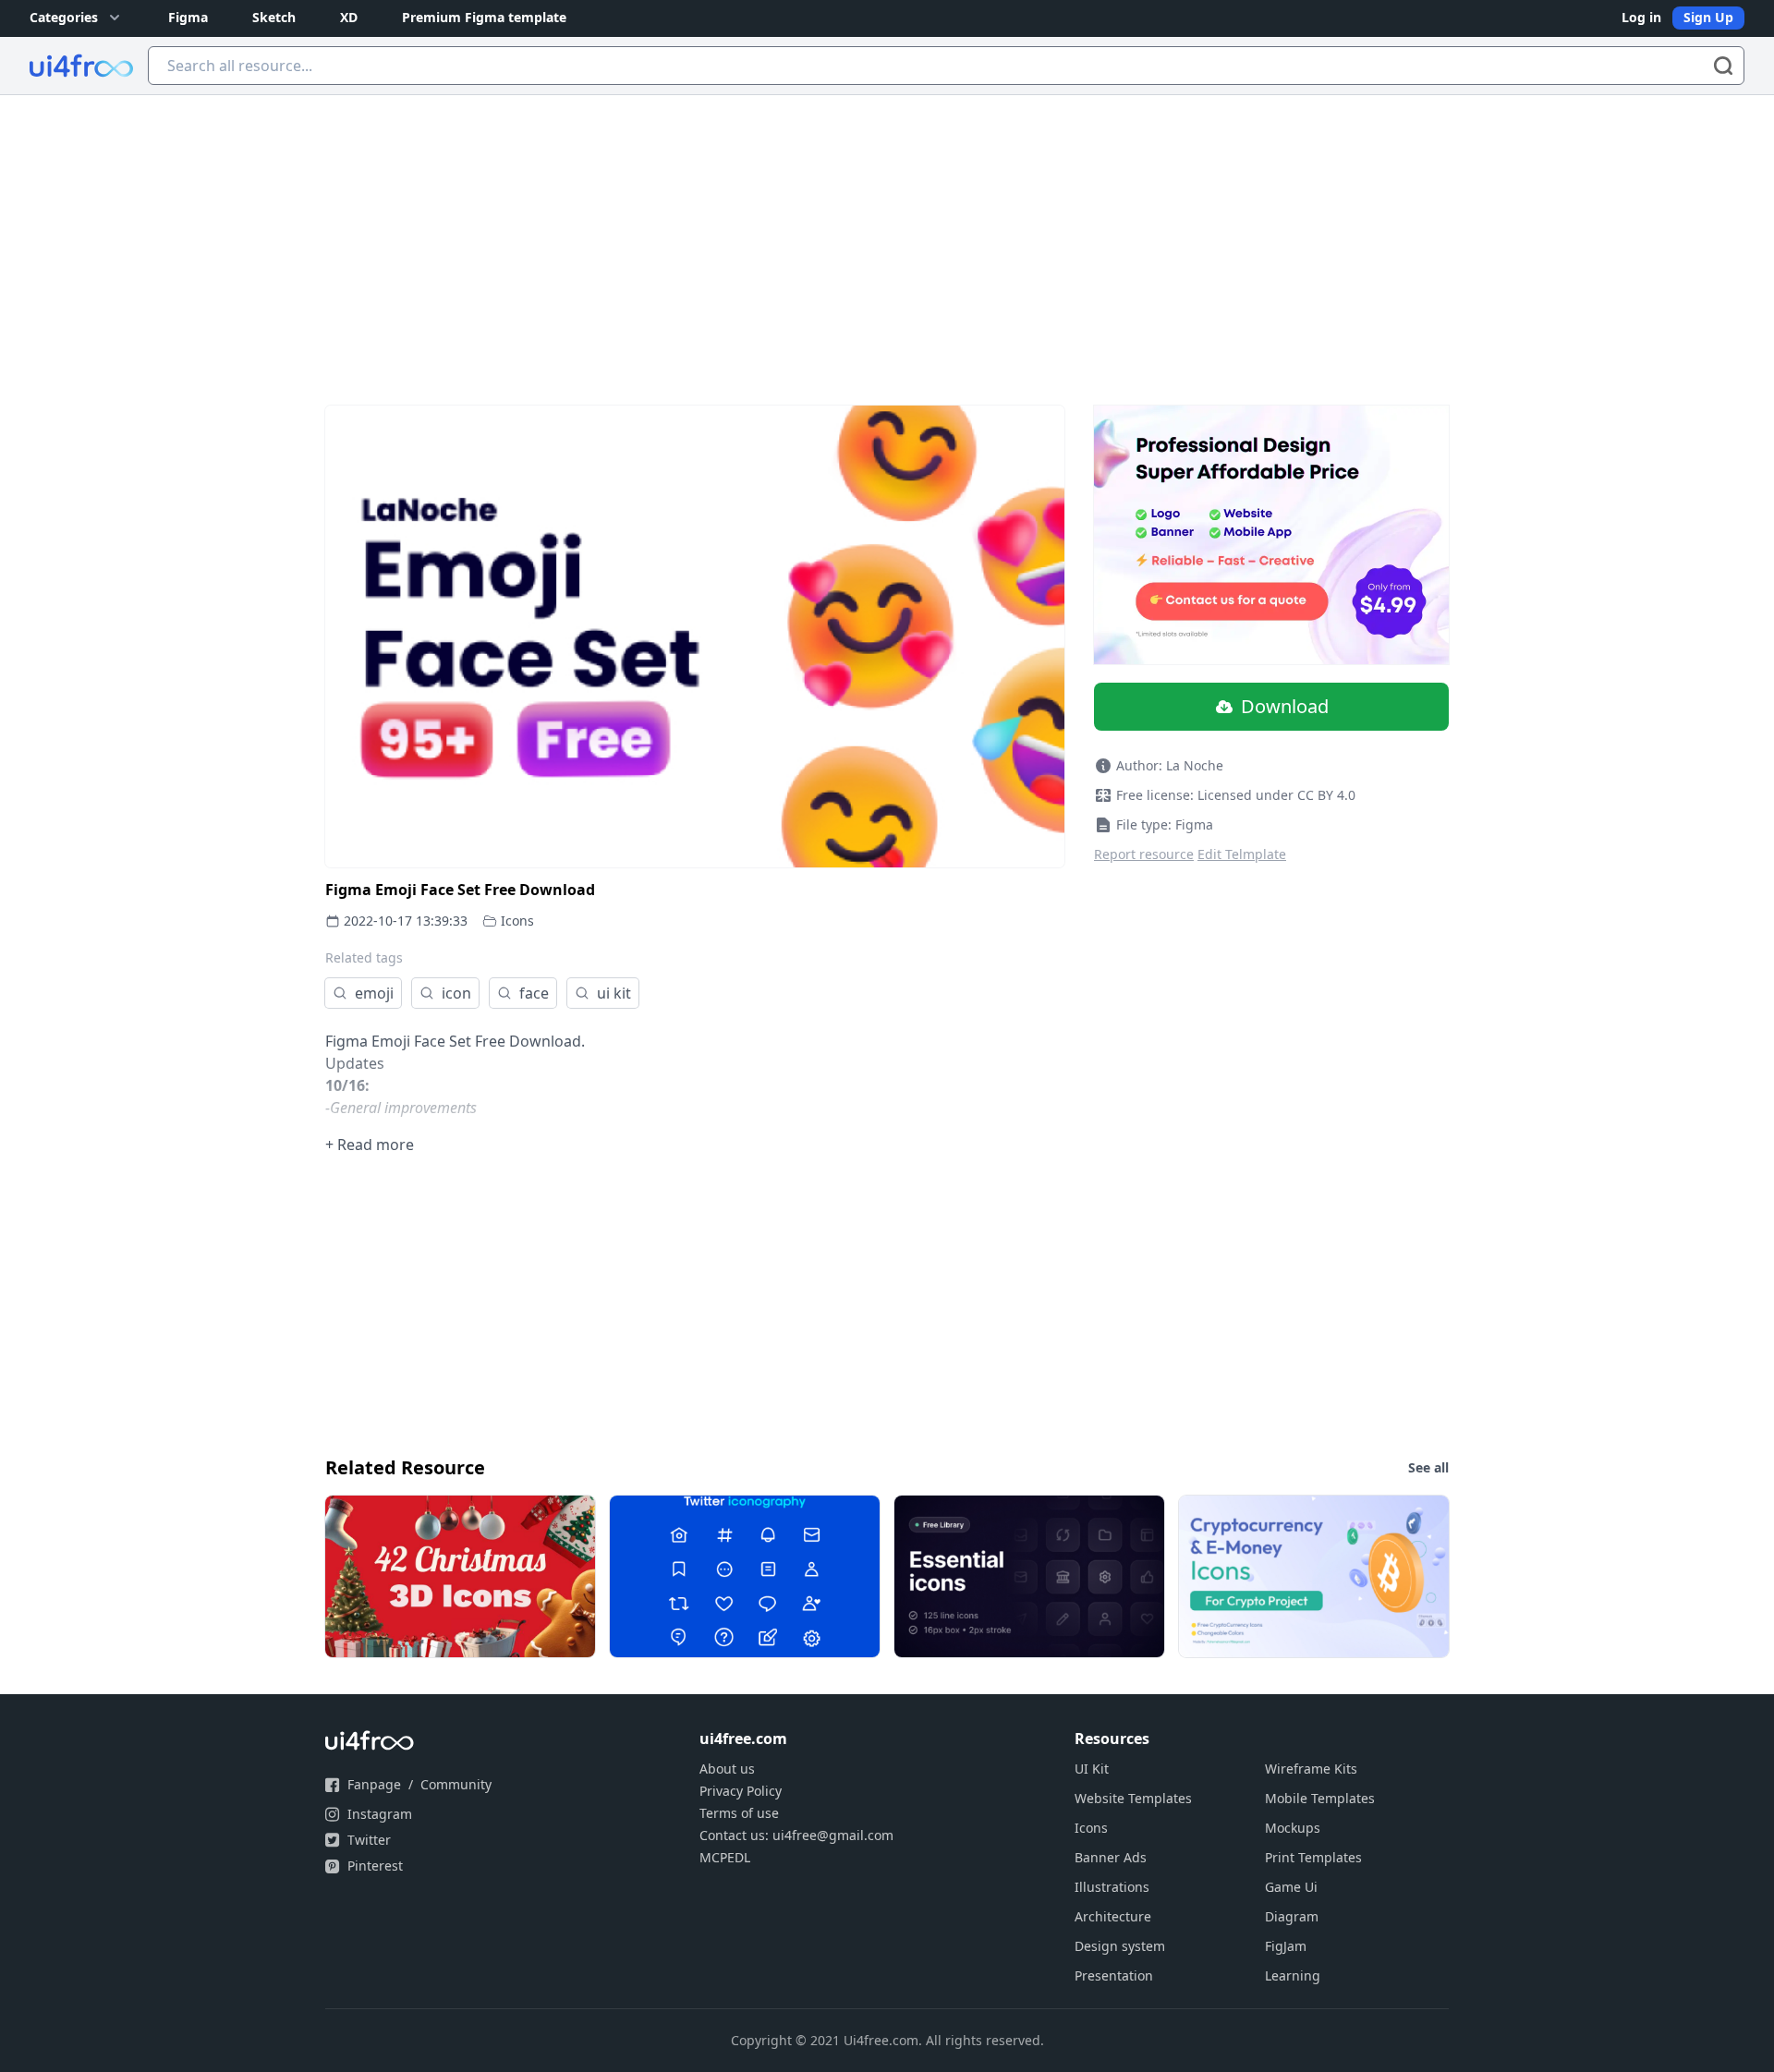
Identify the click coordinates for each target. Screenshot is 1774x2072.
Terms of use (739, 1813)
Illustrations (1112, 1887)
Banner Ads (1111, 1857)
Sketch (274, 17)
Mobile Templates (1320, 1798)
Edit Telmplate (1242, 854)
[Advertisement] (887, 234)
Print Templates (1313, 1857)
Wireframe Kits (1311, 1769)
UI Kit (1092, 1769)
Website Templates (1133, 1798)
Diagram (1292, 1916)
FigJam (1286, 1946)
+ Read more (370, 1145)
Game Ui (1291, 1887)
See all (1428, 1467)
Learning (1293, 1975)
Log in (1641, 17)
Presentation (1114, 1975)
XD (349, 17)
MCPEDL (725, 1857)
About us (727, 1769)
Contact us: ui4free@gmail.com (796, 1835)
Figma (188, 17)
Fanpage (374, 1784)
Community (456, 1784)
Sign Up (1708, 17)
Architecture (1113, 1916)
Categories (64, 17)
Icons (517, 921)
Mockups (1293, 1828)
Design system (1120, 1946)
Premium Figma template (484, 17)
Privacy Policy (741, 1791)
